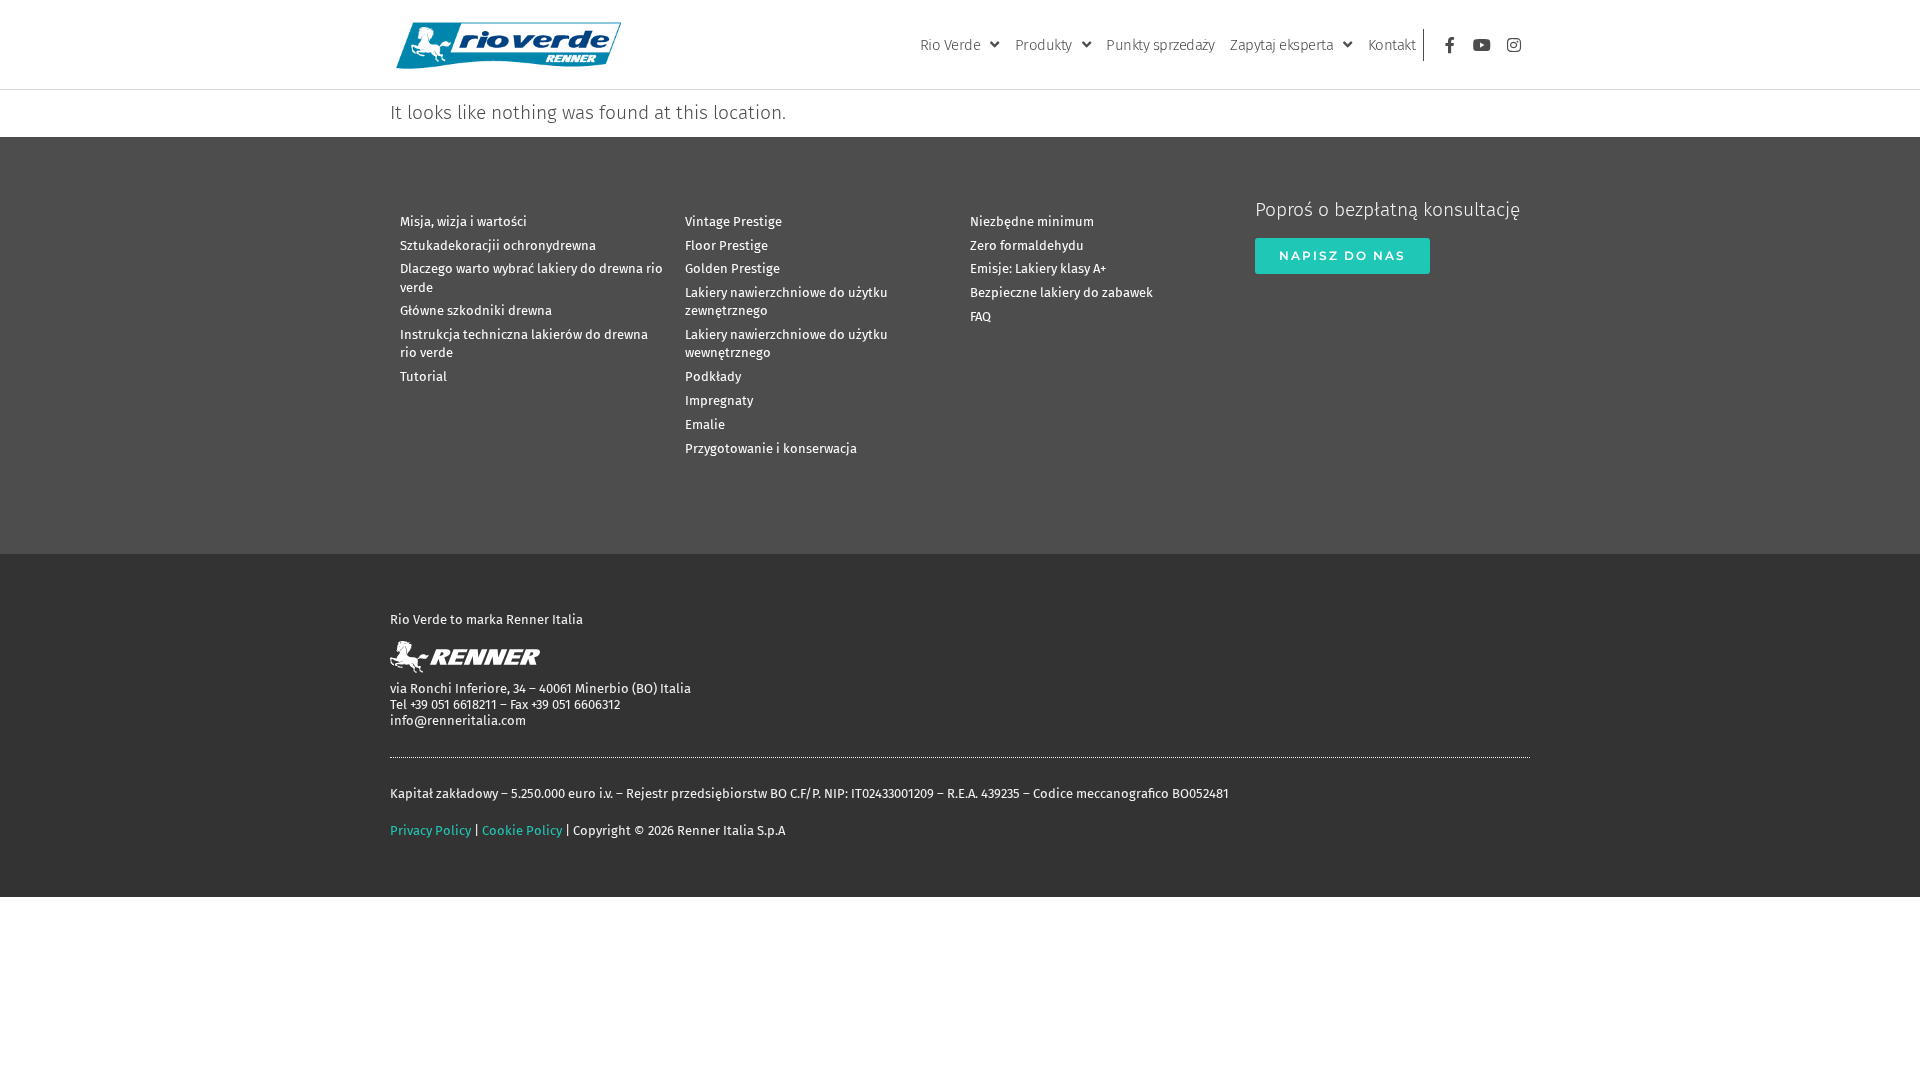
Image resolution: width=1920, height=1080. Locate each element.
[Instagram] (1514, 45)
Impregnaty (719, 400)
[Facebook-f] (1450, 45)
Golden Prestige (732, 268)
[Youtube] (1482, 45)
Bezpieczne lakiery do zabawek (1061, 292)
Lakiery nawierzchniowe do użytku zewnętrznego (786, 301)
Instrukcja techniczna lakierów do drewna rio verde (524, 343)
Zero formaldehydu (1027, 245)
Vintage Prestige (733, 221)
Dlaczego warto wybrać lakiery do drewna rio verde (531, 277)
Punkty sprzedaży (1160, 45)
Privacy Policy (430, 830)
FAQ (980, 316)
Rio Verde (950, 45)
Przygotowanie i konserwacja (771, 448)
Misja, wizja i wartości (463, 221)
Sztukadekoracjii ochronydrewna (498, 245)
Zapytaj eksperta (1281, 45)
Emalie (705, 424)
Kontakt (1392, 45)
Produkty (1043, 45)
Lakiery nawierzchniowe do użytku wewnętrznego (786, 343)
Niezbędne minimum (1032, 221)
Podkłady (713, 376)
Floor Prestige (726, 245)
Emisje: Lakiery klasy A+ (1038, 268)
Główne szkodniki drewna (476, 310)
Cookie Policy (522, 830)
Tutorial (423, 376)
